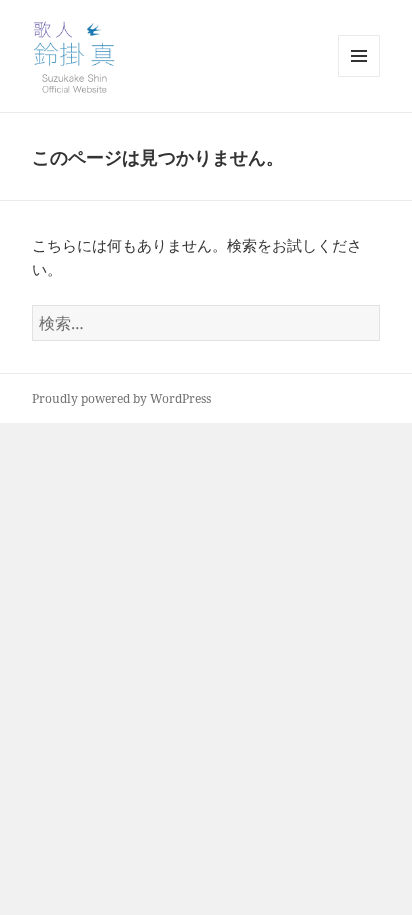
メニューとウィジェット (359, 76)
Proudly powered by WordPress (121, 398)
